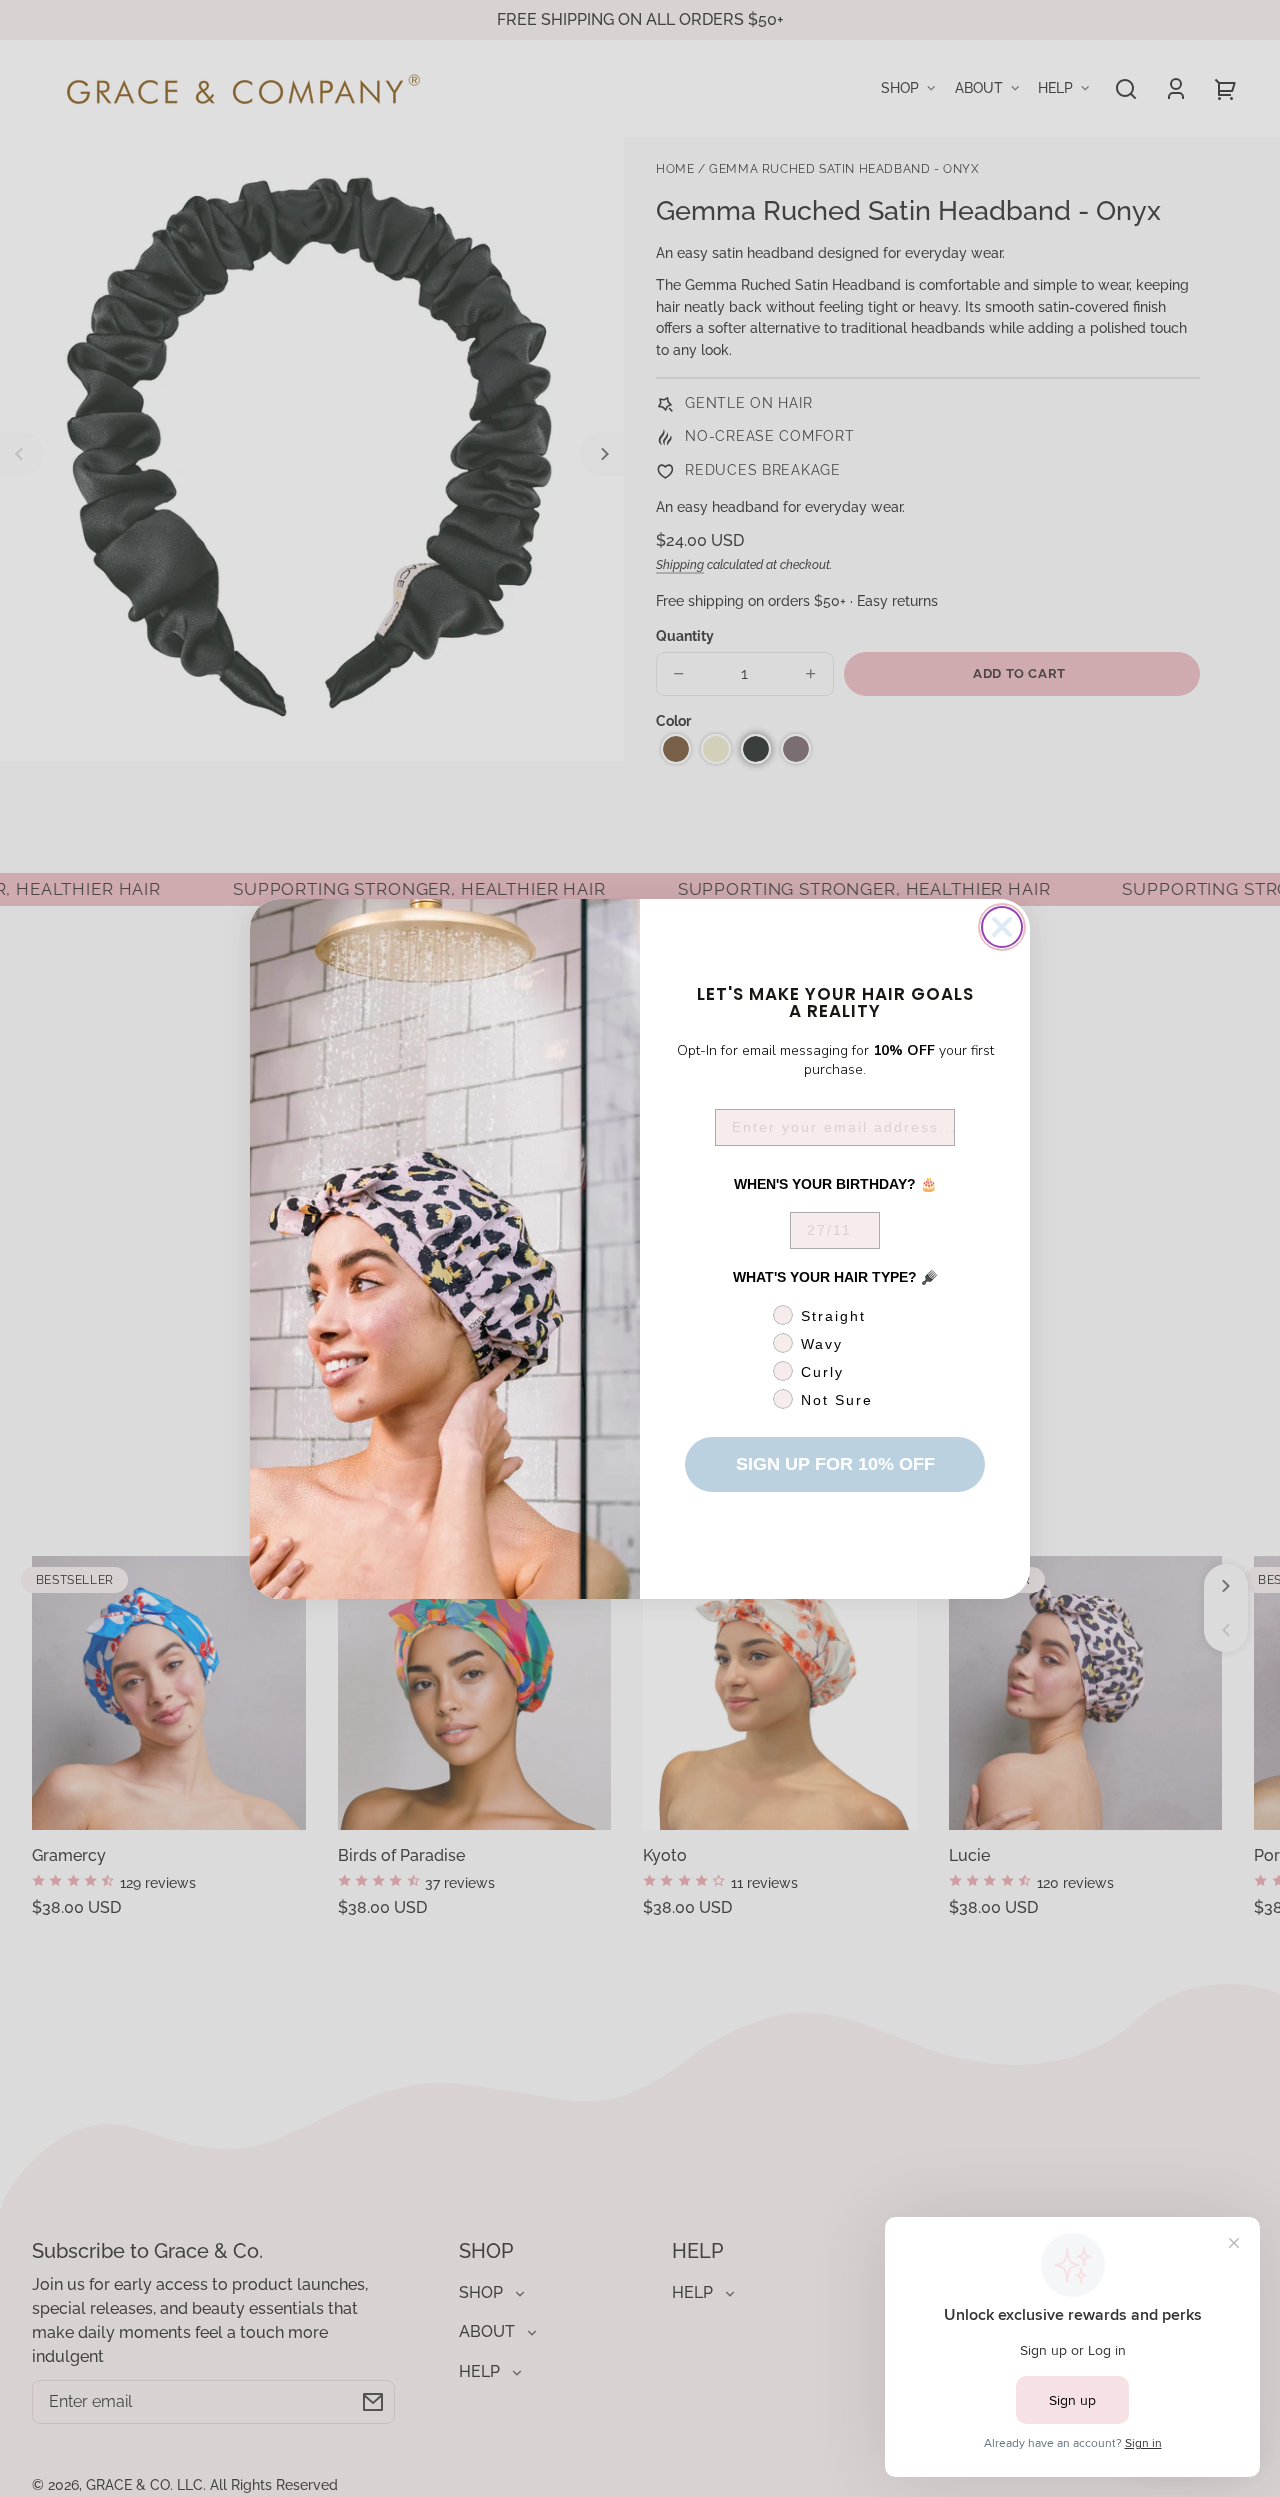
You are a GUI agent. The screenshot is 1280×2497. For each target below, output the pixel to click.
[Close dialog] (1002, 927)
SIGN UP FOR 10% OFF (835, 1464)
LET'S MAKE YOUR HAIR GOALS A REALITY (835, 1001)
